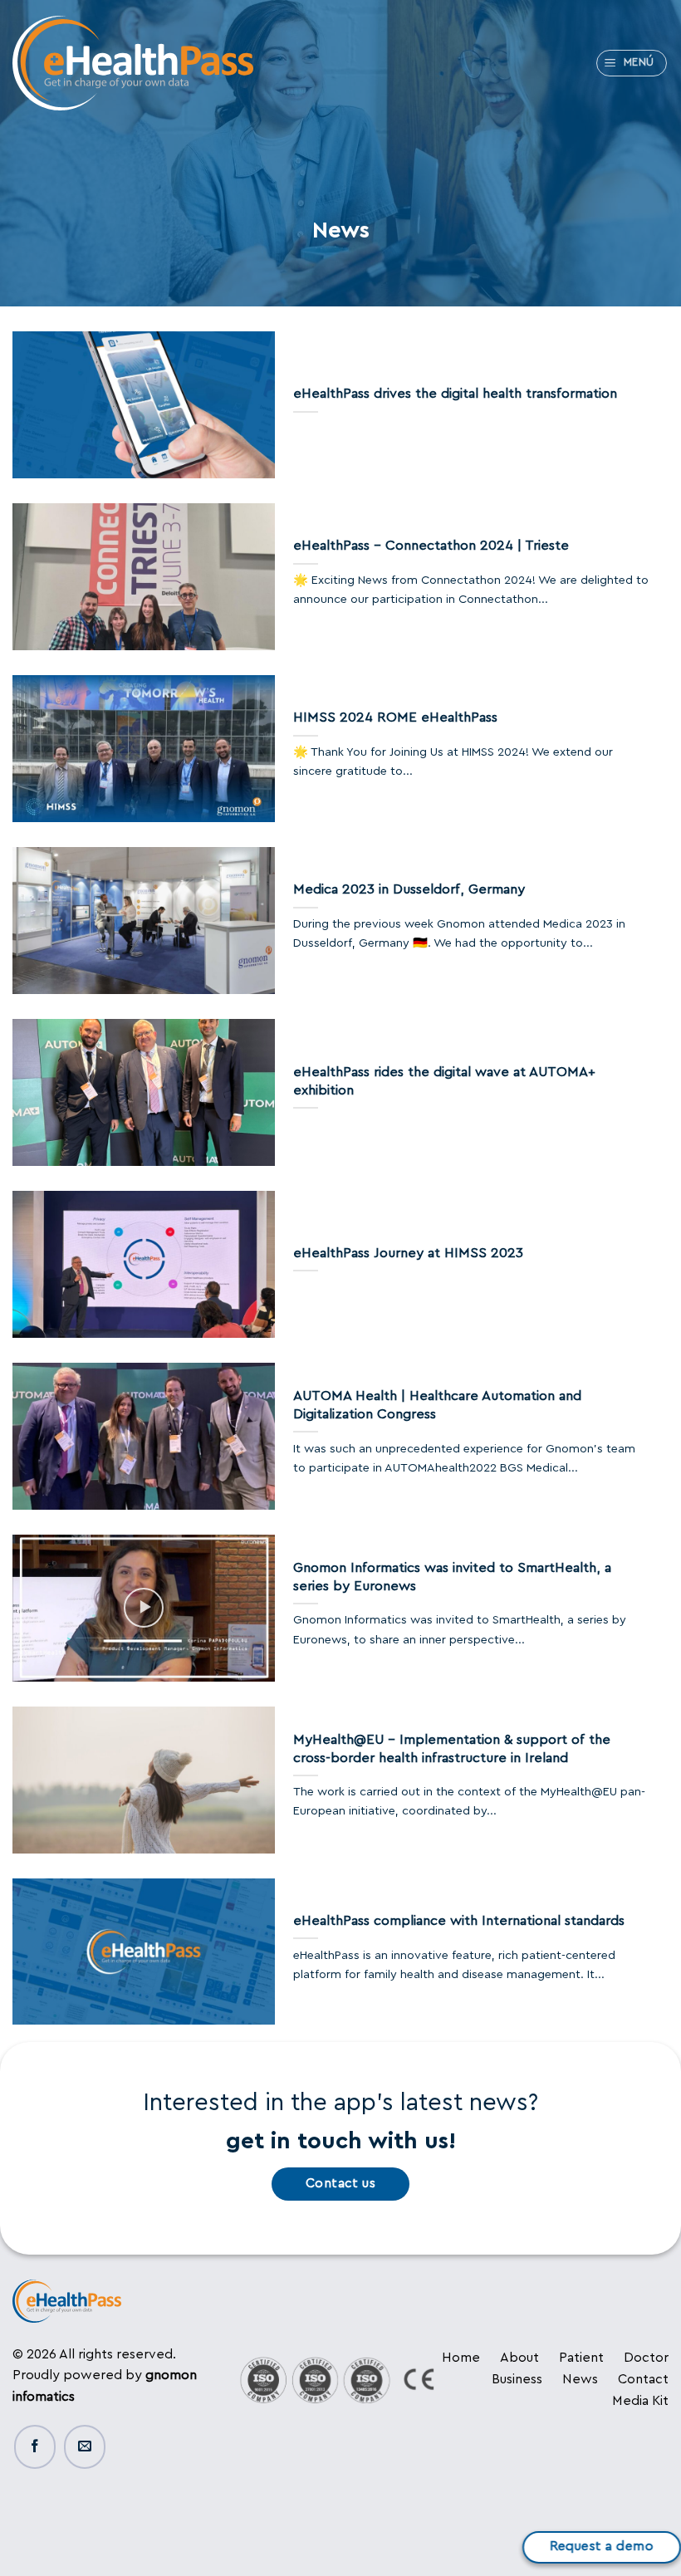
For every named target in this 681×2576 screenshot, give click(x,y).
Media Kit (640, 2401)
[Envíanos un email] (85, 2447)
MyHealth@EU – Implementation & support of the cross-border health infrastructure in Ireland (452, 1749)
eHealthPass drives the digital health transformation (455, 394)
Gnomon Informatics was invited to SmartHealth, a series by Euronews (452, 1577)
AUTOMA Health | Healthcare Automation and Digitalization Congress (437, 1405)
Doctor (646, 2358)
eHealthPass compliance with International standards (459, 1921)
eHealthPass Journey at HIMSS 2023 (408, 1253)
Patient (581, 2358)
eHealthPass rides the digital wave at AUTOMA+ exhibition (444, 1081)
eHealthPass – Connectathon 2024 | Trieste (431, 546)
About (519, 2358)
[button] (632, 63)
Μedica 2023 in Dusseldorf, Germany (409, 889)
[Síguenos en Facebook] (35, 2447)
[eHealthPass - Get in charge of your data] (133, 64)
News (580, 2379)
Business (517, 2379)
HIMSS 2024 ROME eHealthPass (395, 717)
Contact (643, 2379)
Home (461, 2358)
